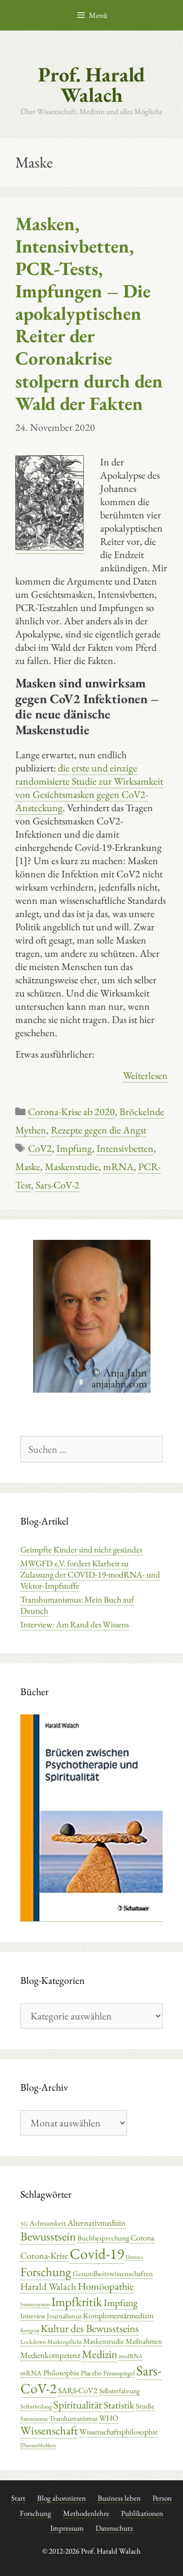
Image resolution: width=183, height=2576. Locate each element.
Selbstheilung (36, 2406)
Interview (33, 2316)
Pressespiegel (119, 2373)
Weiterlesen (145, 1075)
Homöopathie (106, 2286)
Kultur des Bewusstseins (90, 2328)
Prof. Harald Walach (91, 85)
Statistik (119, 2405)
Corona (142, 2238)
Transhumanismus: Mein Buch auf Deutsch (77, 1605)
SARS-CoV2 (78, 2390)
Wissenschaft (49, 2430)
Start (18, 2498)
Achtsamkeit (48, 2223)
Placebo (91, 2373)
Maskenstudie (72, 1167)
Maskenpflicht (65, 2342)
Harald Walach (48, 2287)
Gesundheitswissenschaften (113, 2273)
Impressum (67, 2528)
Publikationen (142, 2513)
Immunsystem (35, 2304)
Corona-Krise (44, 2255)
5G (24, 2224)
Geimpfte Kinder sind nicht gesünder (82, 1549)
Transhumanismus (73, 2418)
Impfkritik (77, 2302)
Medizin (100, 2354)
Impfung (74, 1148)
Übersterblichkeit (38, 2445)
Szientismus (34, 2419)
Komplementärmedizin (118, 2316)
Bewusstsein (48, 2236)
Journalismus (64, 2316)
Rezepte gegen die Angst (99, 1130)
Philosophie (61, 2373)
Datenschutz (114, 2528)
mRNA (118, 1167)
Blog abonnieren (62, 2498)
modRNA (131, 2356)
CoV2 (40, 1148)
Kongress (30, 2330)
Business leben (119, 2498)
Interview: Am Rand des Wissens (74, 1624)
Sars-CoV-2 (57, 1185)
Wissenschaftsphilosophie (118, 2432)
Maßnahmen (144, 2341)
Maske (28, 1167)
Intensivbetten (125, 1148)
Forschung (46, 2272)
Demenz (134, 2257)
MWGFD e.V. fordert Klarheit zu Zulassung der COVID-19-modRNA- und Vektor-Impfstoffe (90, 1574)
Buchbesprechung (103, 2238)
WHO (109, 2418)
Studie (145, 2406)
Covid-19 (97, 2253)
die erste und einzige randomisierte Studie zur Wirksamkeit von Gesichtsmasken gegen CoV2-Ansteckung (89, 788)
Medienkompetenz (50, 2355)
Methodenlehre (86, 2513)
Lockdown (33, 2342)
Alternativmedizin (97, 2223)
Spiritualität (78, 2405)
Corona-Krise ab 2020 (71, 1112)
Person (162, 2498)
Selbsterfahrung (119, 2391)
